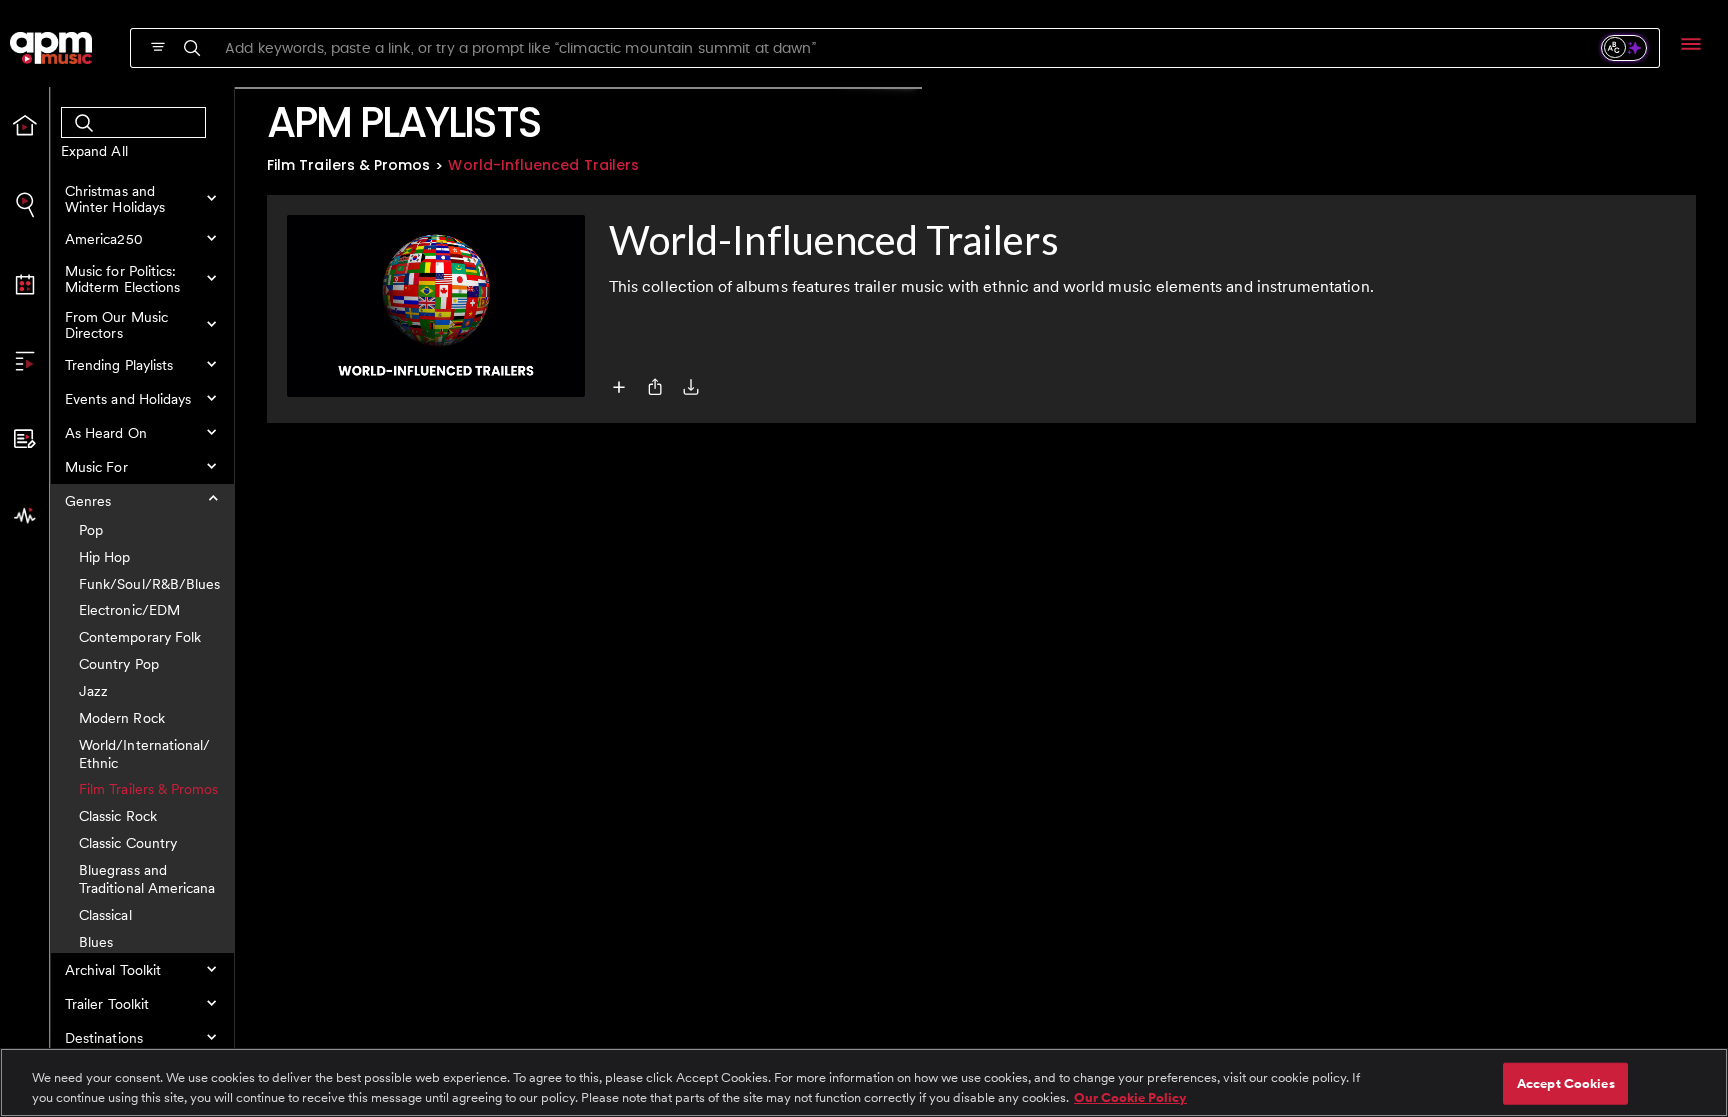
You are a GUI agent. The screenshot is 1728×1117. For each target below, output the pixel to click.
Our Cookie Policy (1130, 1096)
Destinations (104, 1038)
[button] (142, 199)
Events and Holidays (128, 399)
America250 (104, 239)
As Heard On (106, 433)
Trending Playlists (119, 365)
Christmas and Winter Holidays (115, 199)
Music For (96, 467)
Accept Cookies (1566, 1083)
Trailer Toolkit (107, 1004)
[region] (864, 1082)
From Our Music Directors (116, 325)
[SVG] (158, 47)
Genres (88, 501)
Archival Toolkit (113, 970)
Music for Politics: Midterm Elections (122, 279)
